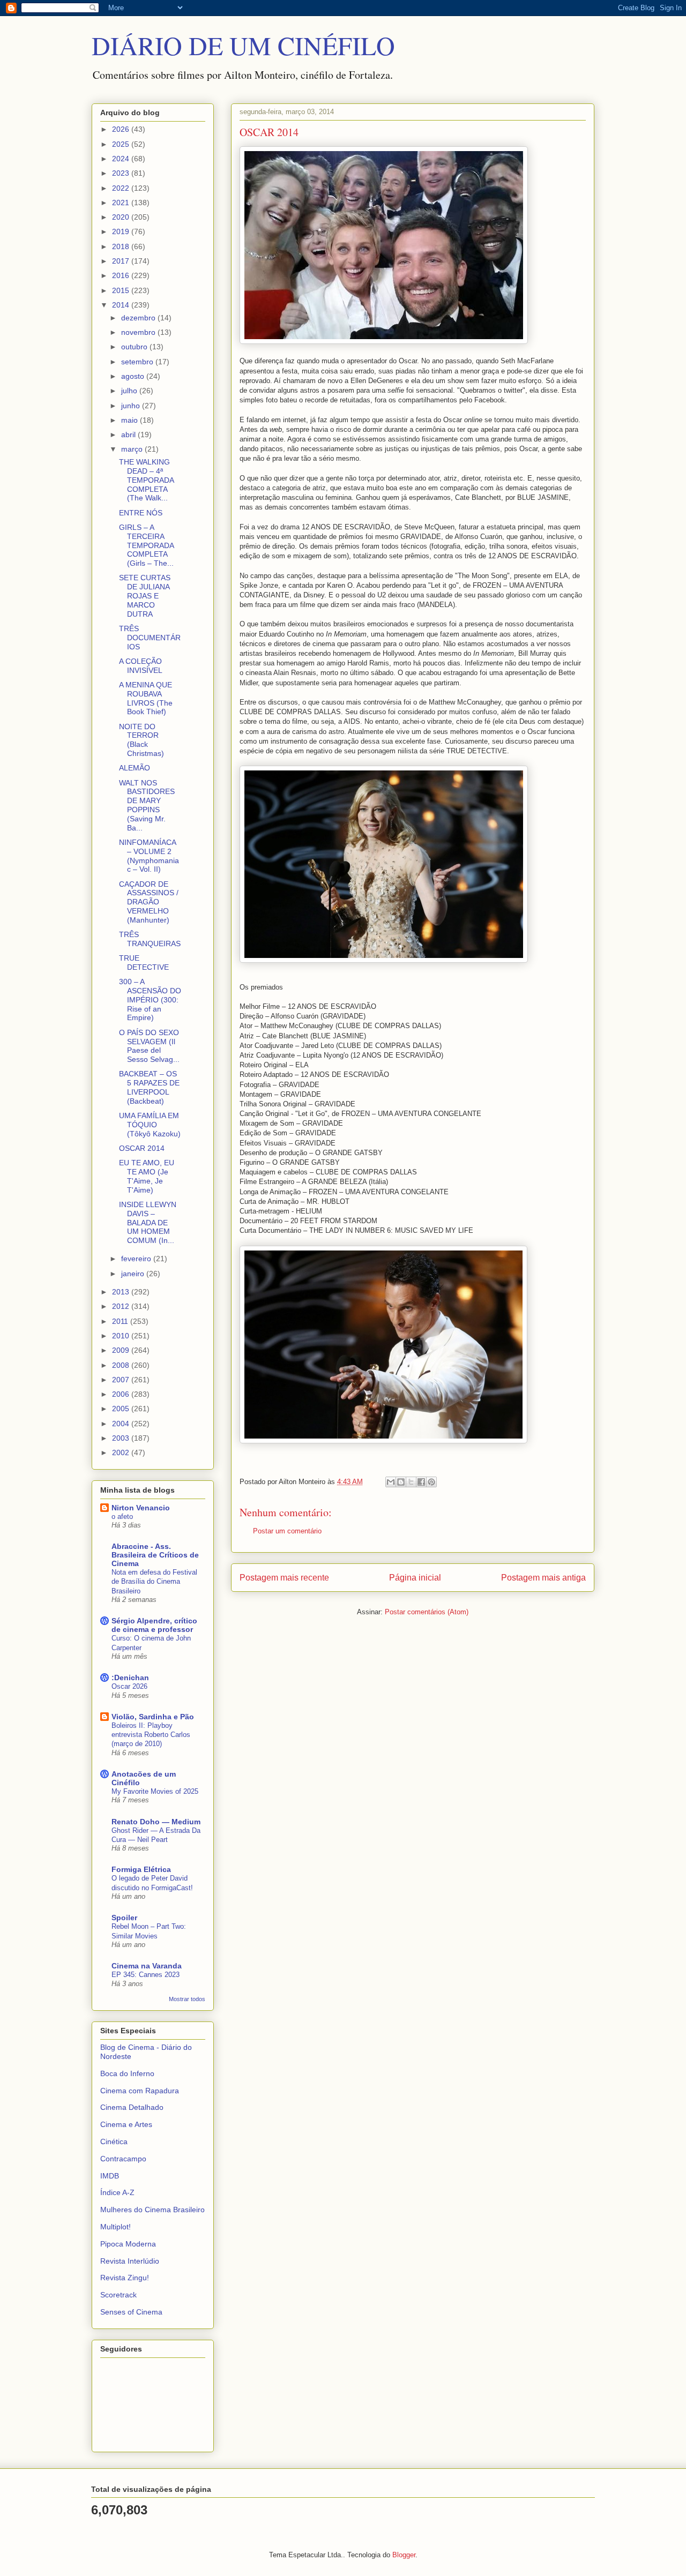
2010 (122, 1336)
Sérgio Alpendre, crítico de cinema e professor (154, 1625)
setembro (138, 362)
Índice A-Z (117, 2192)
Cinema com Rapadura (140, 2091)
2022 (122, 188)
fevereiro (137, 1259)
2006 (122, 1394)
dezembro (139, 318)
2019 (122, 231)
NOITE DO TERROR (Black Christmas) (141, 740)
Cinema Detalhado (132, 2107)
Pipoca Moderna (128, 2244)
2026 (122, 129)
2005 (122, 1409)
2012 (122, 1306)
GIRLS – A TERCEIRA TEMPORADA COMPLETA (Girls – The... (146, 545)
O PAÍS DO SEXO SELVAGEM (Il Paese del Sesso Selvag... (149, 1046)
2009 (122, 1350)
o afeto (122, 1517)
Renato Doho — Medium (156, 1822)
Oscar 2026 (129, 1686)
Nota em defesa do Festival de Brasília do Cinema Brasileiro (154, 1582)
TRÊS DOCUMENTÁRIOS (150, 638)
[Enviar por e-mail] (391, 1482)
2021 (122, 203)
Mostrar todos (187, 1999)
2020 (122, 217)
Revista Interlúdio (130, 2261)
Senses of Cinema (131, 2312)
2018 (122, 246)
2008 (122, 1365)
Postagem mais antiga (543, 1578)
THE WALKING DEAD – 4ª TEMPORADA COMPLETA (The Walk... (146, 480)
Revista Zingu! (125, 2278)
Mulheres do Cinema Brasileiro (152, 2210)
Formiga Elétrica (141, 1869)
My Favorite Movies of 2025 (155, 1791)
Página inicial (415, 1578)
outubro (135, 347)
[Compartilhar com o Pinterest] (431, 1482)
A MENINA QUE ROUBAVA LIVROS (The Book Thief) (146, 698)
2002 (122, 1452)
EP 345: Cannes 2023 (146, 1975)
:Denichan (130, 1678)
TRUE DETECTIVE (144, 963)
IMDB (110, 2176)
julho (130, 391)
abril (129, 435)
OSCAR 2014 (142, 1148)
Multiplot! (115, 2227)
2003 (122, 1438)
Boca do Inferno (127, 2073)
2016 (122, 275)
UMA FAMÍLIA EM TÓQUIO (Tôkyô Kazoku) (150, 1125)
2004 (122, 1424)
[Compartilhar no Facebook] (421, 1482)
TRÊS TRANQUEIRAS (150, 939)
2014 (122, 305)
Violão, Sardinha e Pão (153, 1717)
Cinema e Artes (126, 2124)
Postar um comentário (287, 1531)
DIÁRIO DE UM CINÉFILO (243, 45)
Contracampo (123, 2159)
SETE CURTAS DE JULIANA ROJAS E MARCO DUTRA (145, 596)
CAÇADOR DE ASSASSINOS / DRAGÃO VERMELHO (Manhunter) (149, 902)
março (133, 449)
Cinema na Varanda (147, 1966)
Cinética (114, 2141)
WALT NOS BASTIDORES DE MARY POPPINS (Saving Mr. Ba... (147, 805)
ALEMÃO (135, 768)
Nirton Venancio (141, 1508)
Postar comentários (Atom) (427, 1612)
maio (131, 420)
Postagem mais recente (284, 1578)
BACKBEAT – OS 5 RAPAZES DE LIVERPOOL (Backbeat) (149, 1087)
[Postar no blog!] (401, 1482)
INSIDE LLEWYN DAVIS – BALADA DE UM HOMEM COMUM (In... (148, 1222)
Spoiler (124, 1918)
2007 (122, 1380)
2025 (122, 144)
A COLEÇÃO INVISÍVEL (141, 666)
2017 (122, 261)
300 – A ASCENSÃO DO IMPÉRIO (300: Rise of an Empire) (150, 999)
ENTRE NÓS (141, 513)
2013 (122, 1292)
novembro (139, 332)
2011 (121, 1321)
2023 (122, 173)
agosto (134, 376)
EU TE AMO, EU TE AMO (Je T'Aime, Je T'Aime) (147, 1176)
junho (132, 406)
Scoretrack (118, 2295)
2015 (122, 290)
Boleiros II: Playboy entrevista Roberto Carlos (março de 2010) (151, 1735)
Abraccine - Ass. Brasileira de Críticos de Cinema (155, 1555)
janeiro (134, 1274)
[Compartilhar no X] (411, 1482)
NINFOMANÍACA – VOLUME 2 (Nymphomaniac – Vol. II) (149, 856)
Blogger (404, 2555)
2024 (122, 159)
